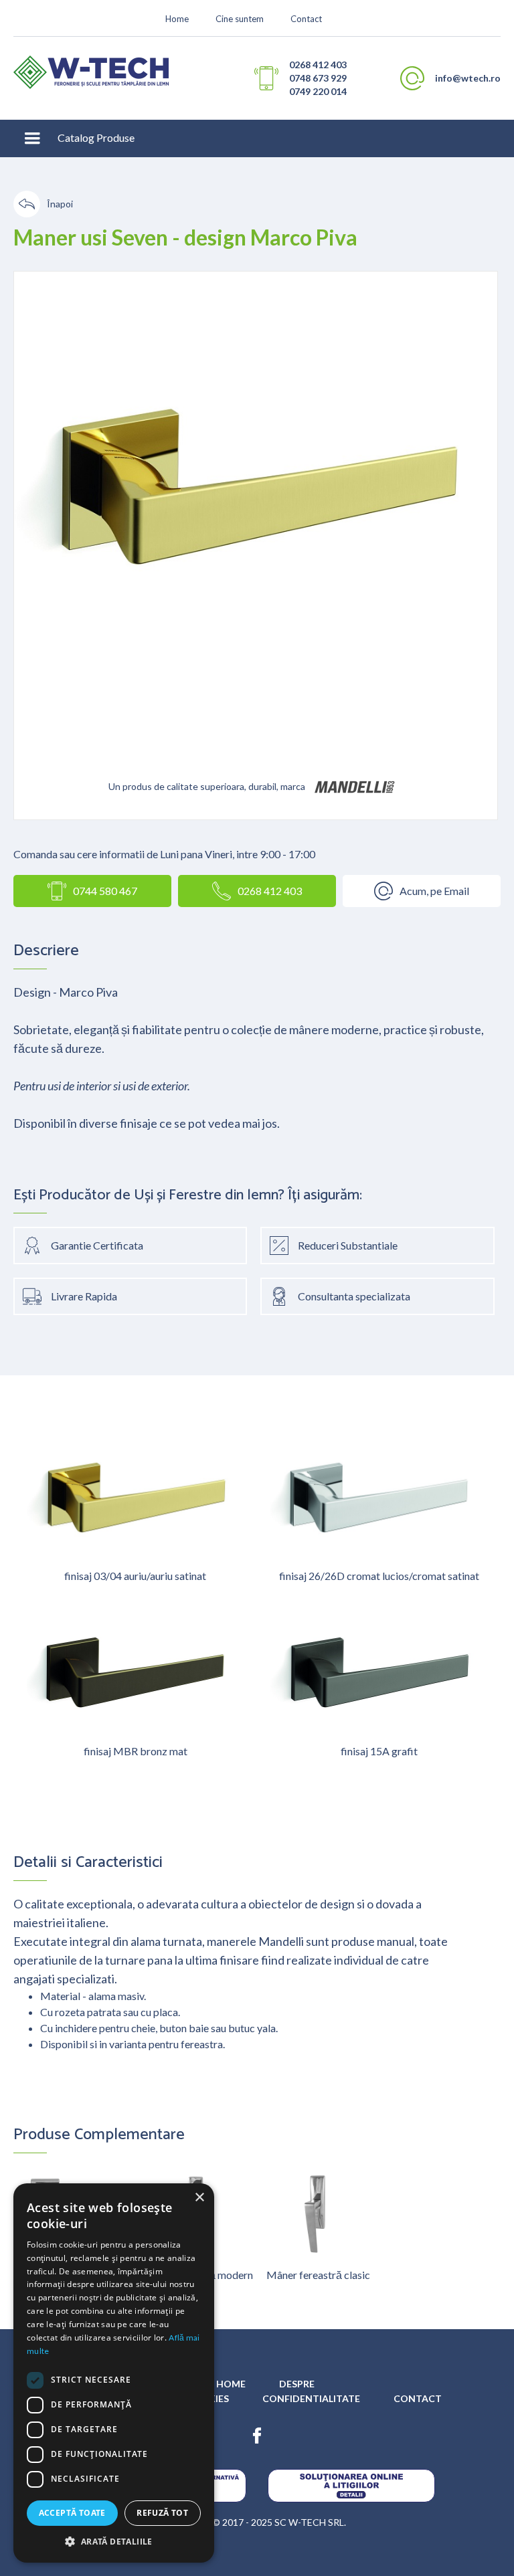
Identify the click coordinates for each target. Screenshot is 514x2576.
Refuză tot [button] (162, 2513)
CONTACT (418, 2398)
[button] (32, 138)
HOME (231, 2384)
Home (177, 19)
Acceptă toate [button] (72, 2513)
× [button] (199, 2198)
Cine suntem (240, 19)
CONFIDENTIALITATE (311, 2398)
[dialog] (114, 2373)
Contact (306, 19)
